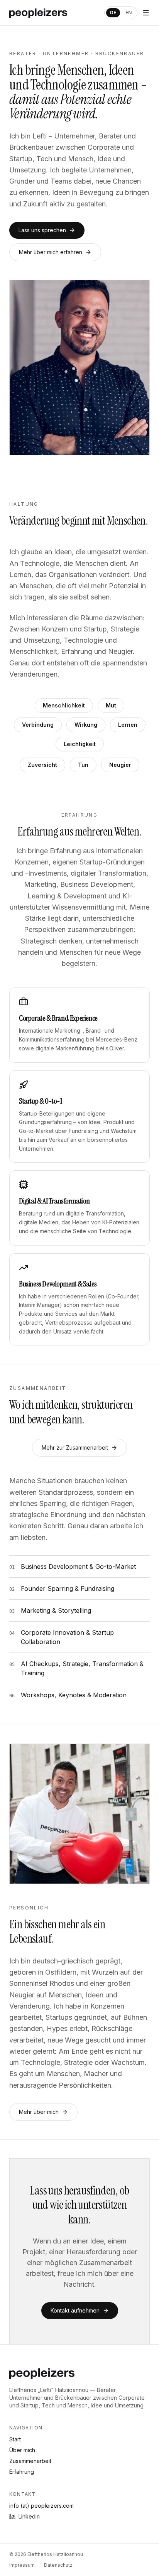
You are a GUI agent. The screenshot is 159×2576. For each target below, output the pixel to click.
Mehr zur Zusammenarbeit (75, 1448)
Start (15, 2439)
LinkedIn (29, 2516)
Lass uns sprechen (42, 230)
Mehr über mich (39, 2112)
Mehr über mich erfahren (51, 252)
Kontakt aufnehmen (75, 2310)
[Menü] (146, 13)
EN (129, 13)
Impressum (22, 2565)
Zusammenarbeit (30, 2461)
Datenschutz (58, 2565)
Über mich (22, 2450)
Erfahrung (22, 2472)
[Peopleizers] (38, 13)
